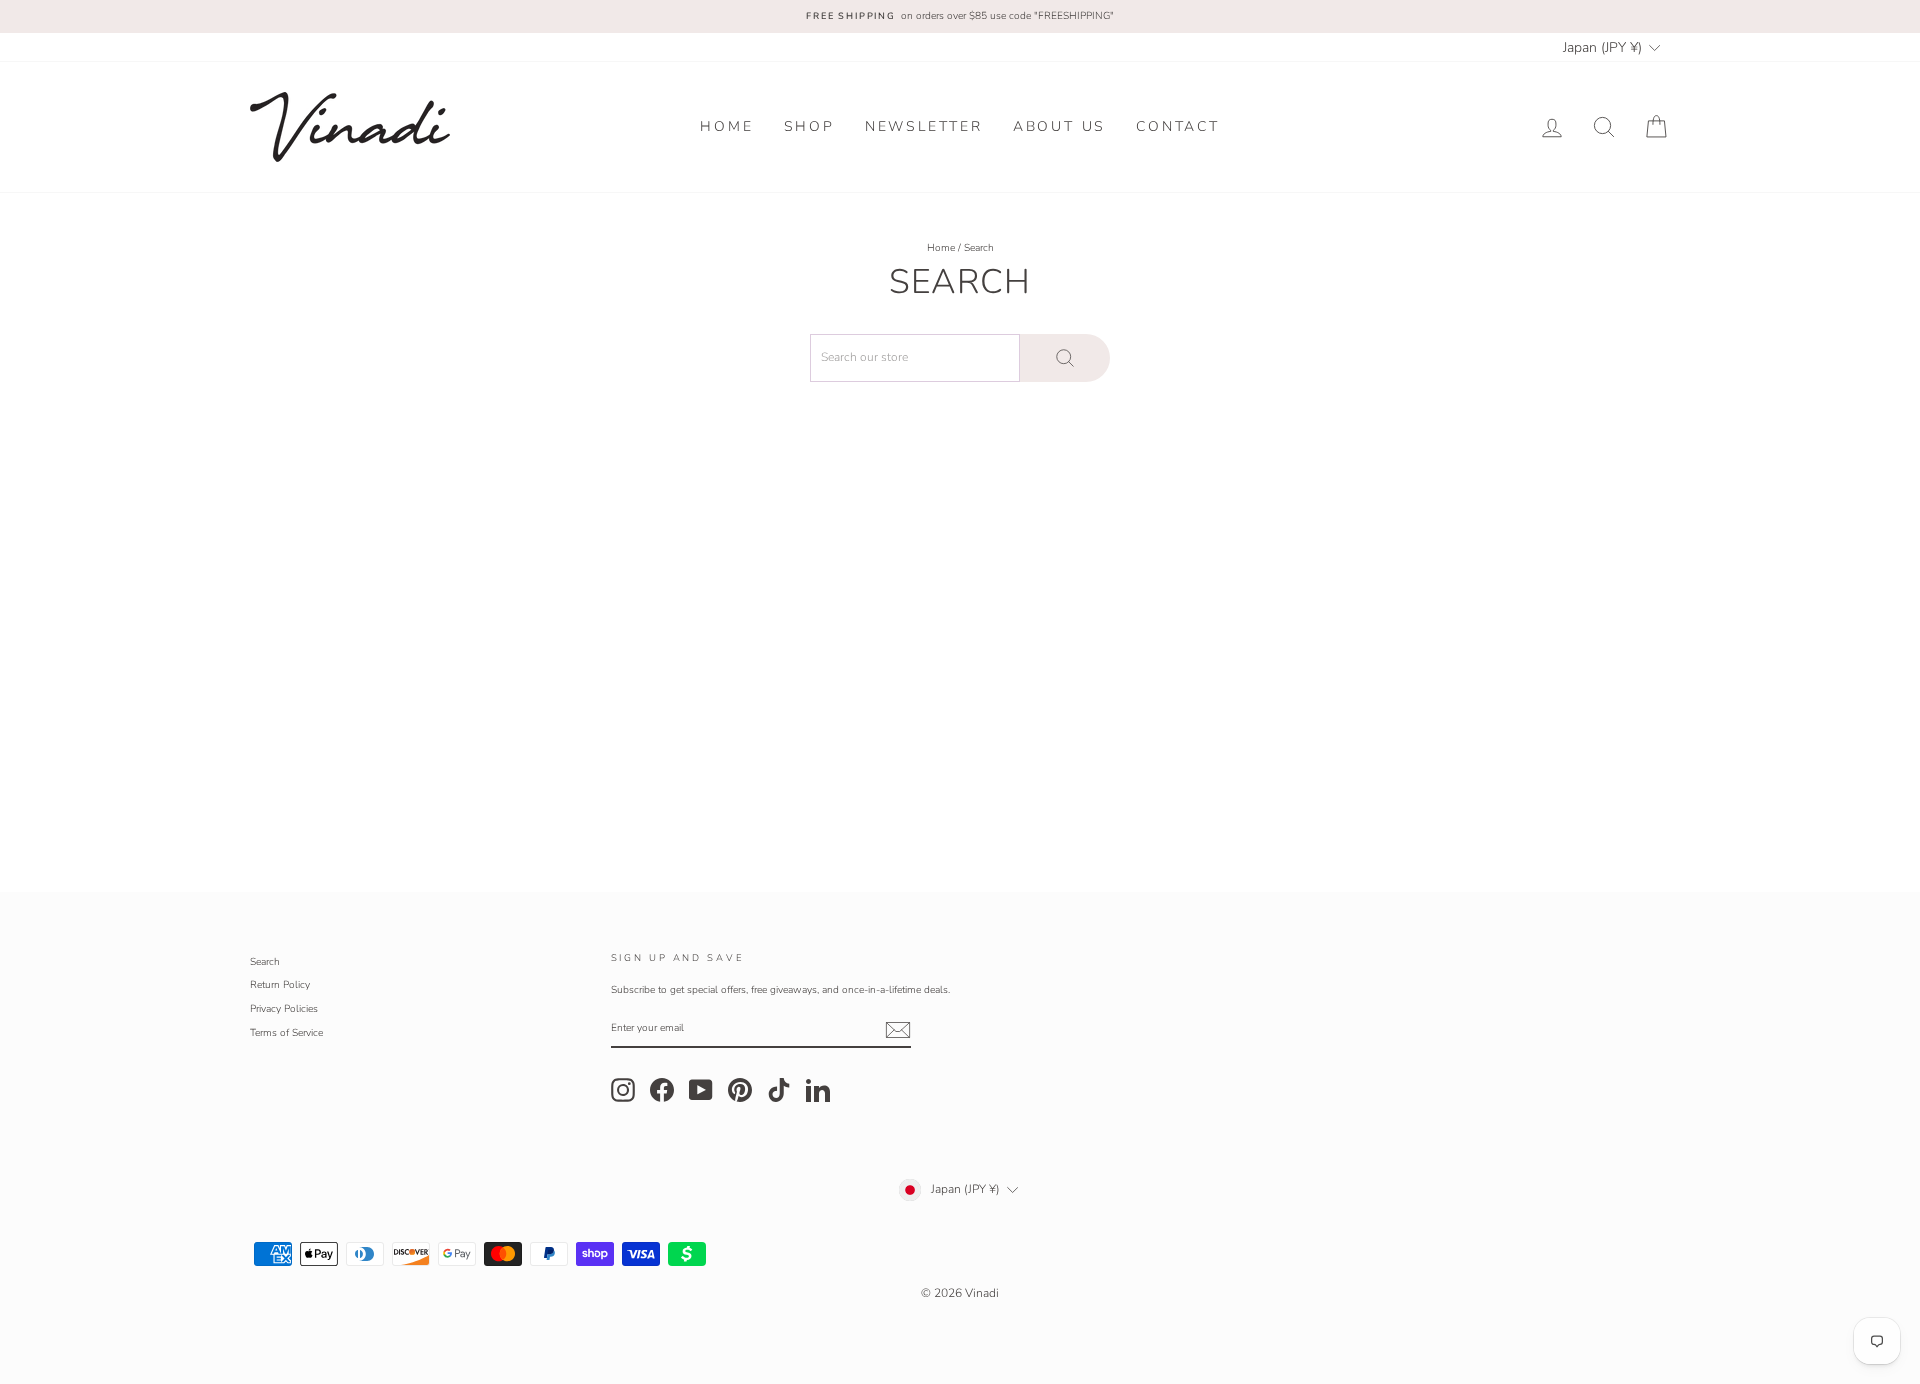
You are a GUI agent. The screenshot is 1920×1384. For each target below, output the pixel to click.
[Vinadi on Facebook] (662, 1090)
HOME (726, 126)
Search (265, 962)
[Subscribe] (898, 1030)
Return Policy (280, 985)
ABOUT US (1059, 126)
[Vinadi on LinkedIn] (818, 1090)
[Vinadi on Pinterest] (740, 1090)
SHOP (809, 126)
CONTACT (1178, 126)
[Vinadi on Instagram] (623, 1090)
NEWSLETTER (924, 126)
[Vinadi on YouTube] (701, 1090)
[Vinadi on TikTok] (779, 1090)
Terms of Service (286, 1033)
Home (941, 248)
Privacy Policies (284, 1009)
